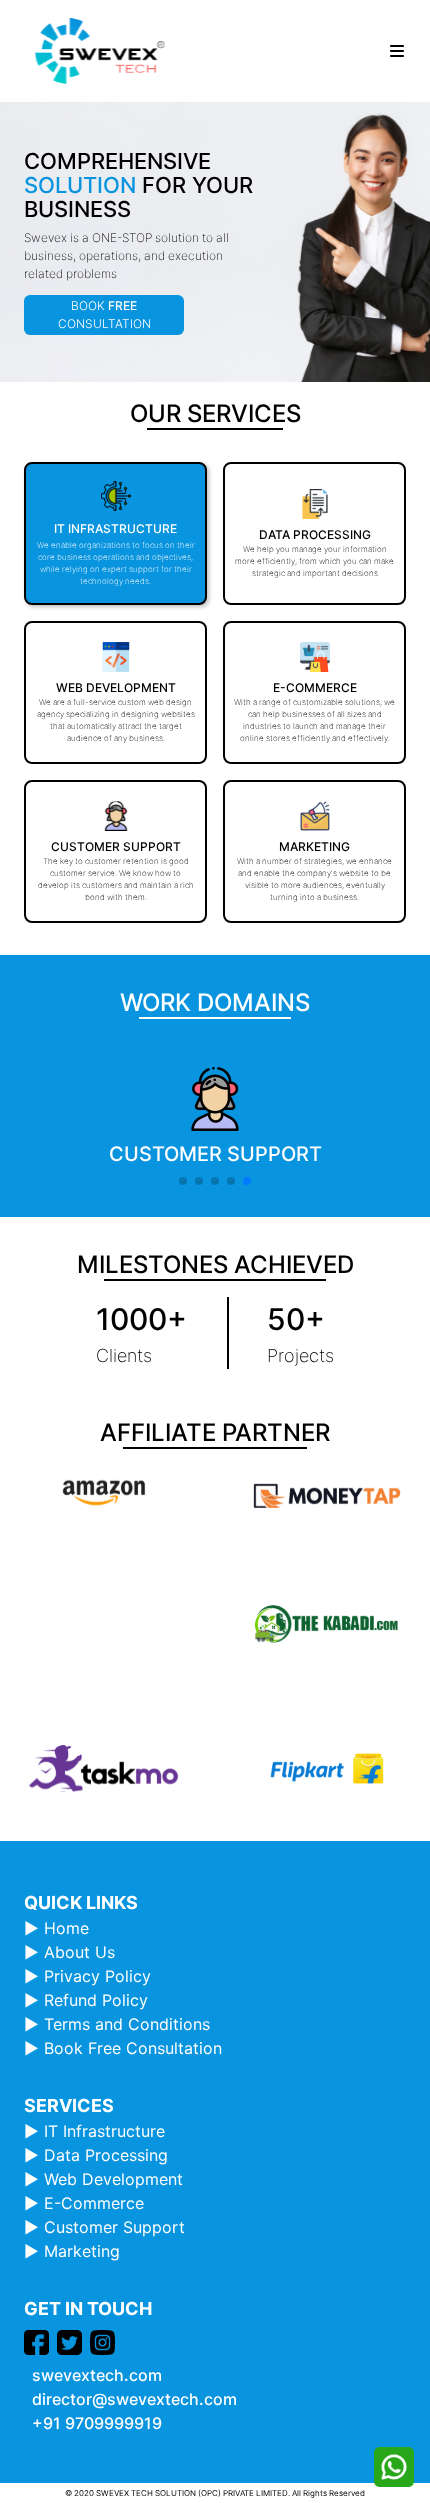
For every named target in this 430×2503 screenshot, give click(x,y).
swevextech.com (97, 2375)
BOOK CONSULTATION (104, 314)
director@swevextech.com (134, 2399)
